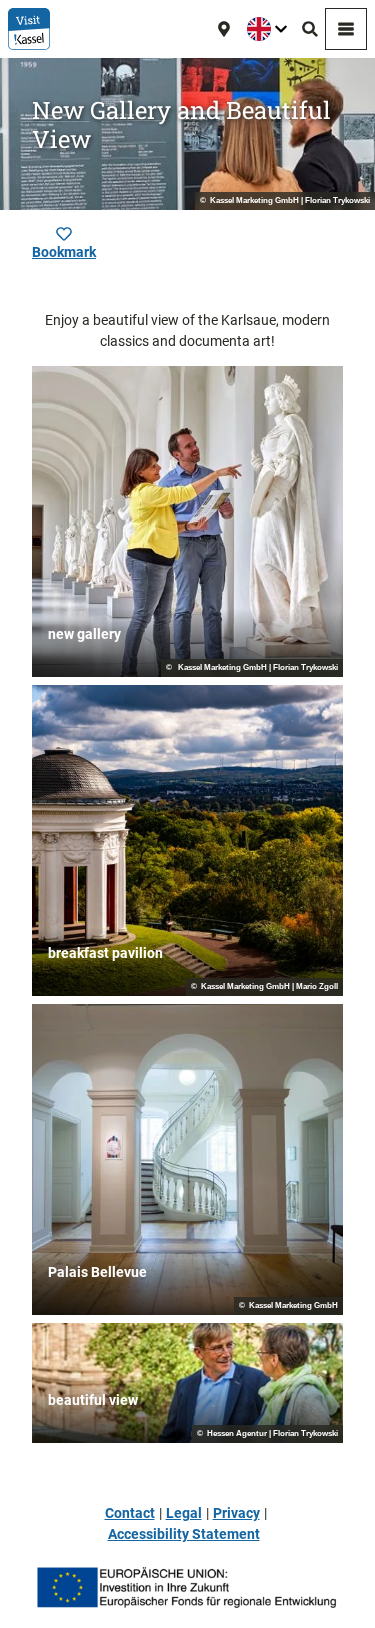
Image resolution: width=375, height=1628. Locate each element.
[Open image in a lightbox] (187, 1588)
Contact (130, 1513)
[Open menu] (346, 29)
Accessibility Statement (184, 1534)
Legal (184, 1513)
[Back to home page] (29, 29)
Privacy (236, 1513)
